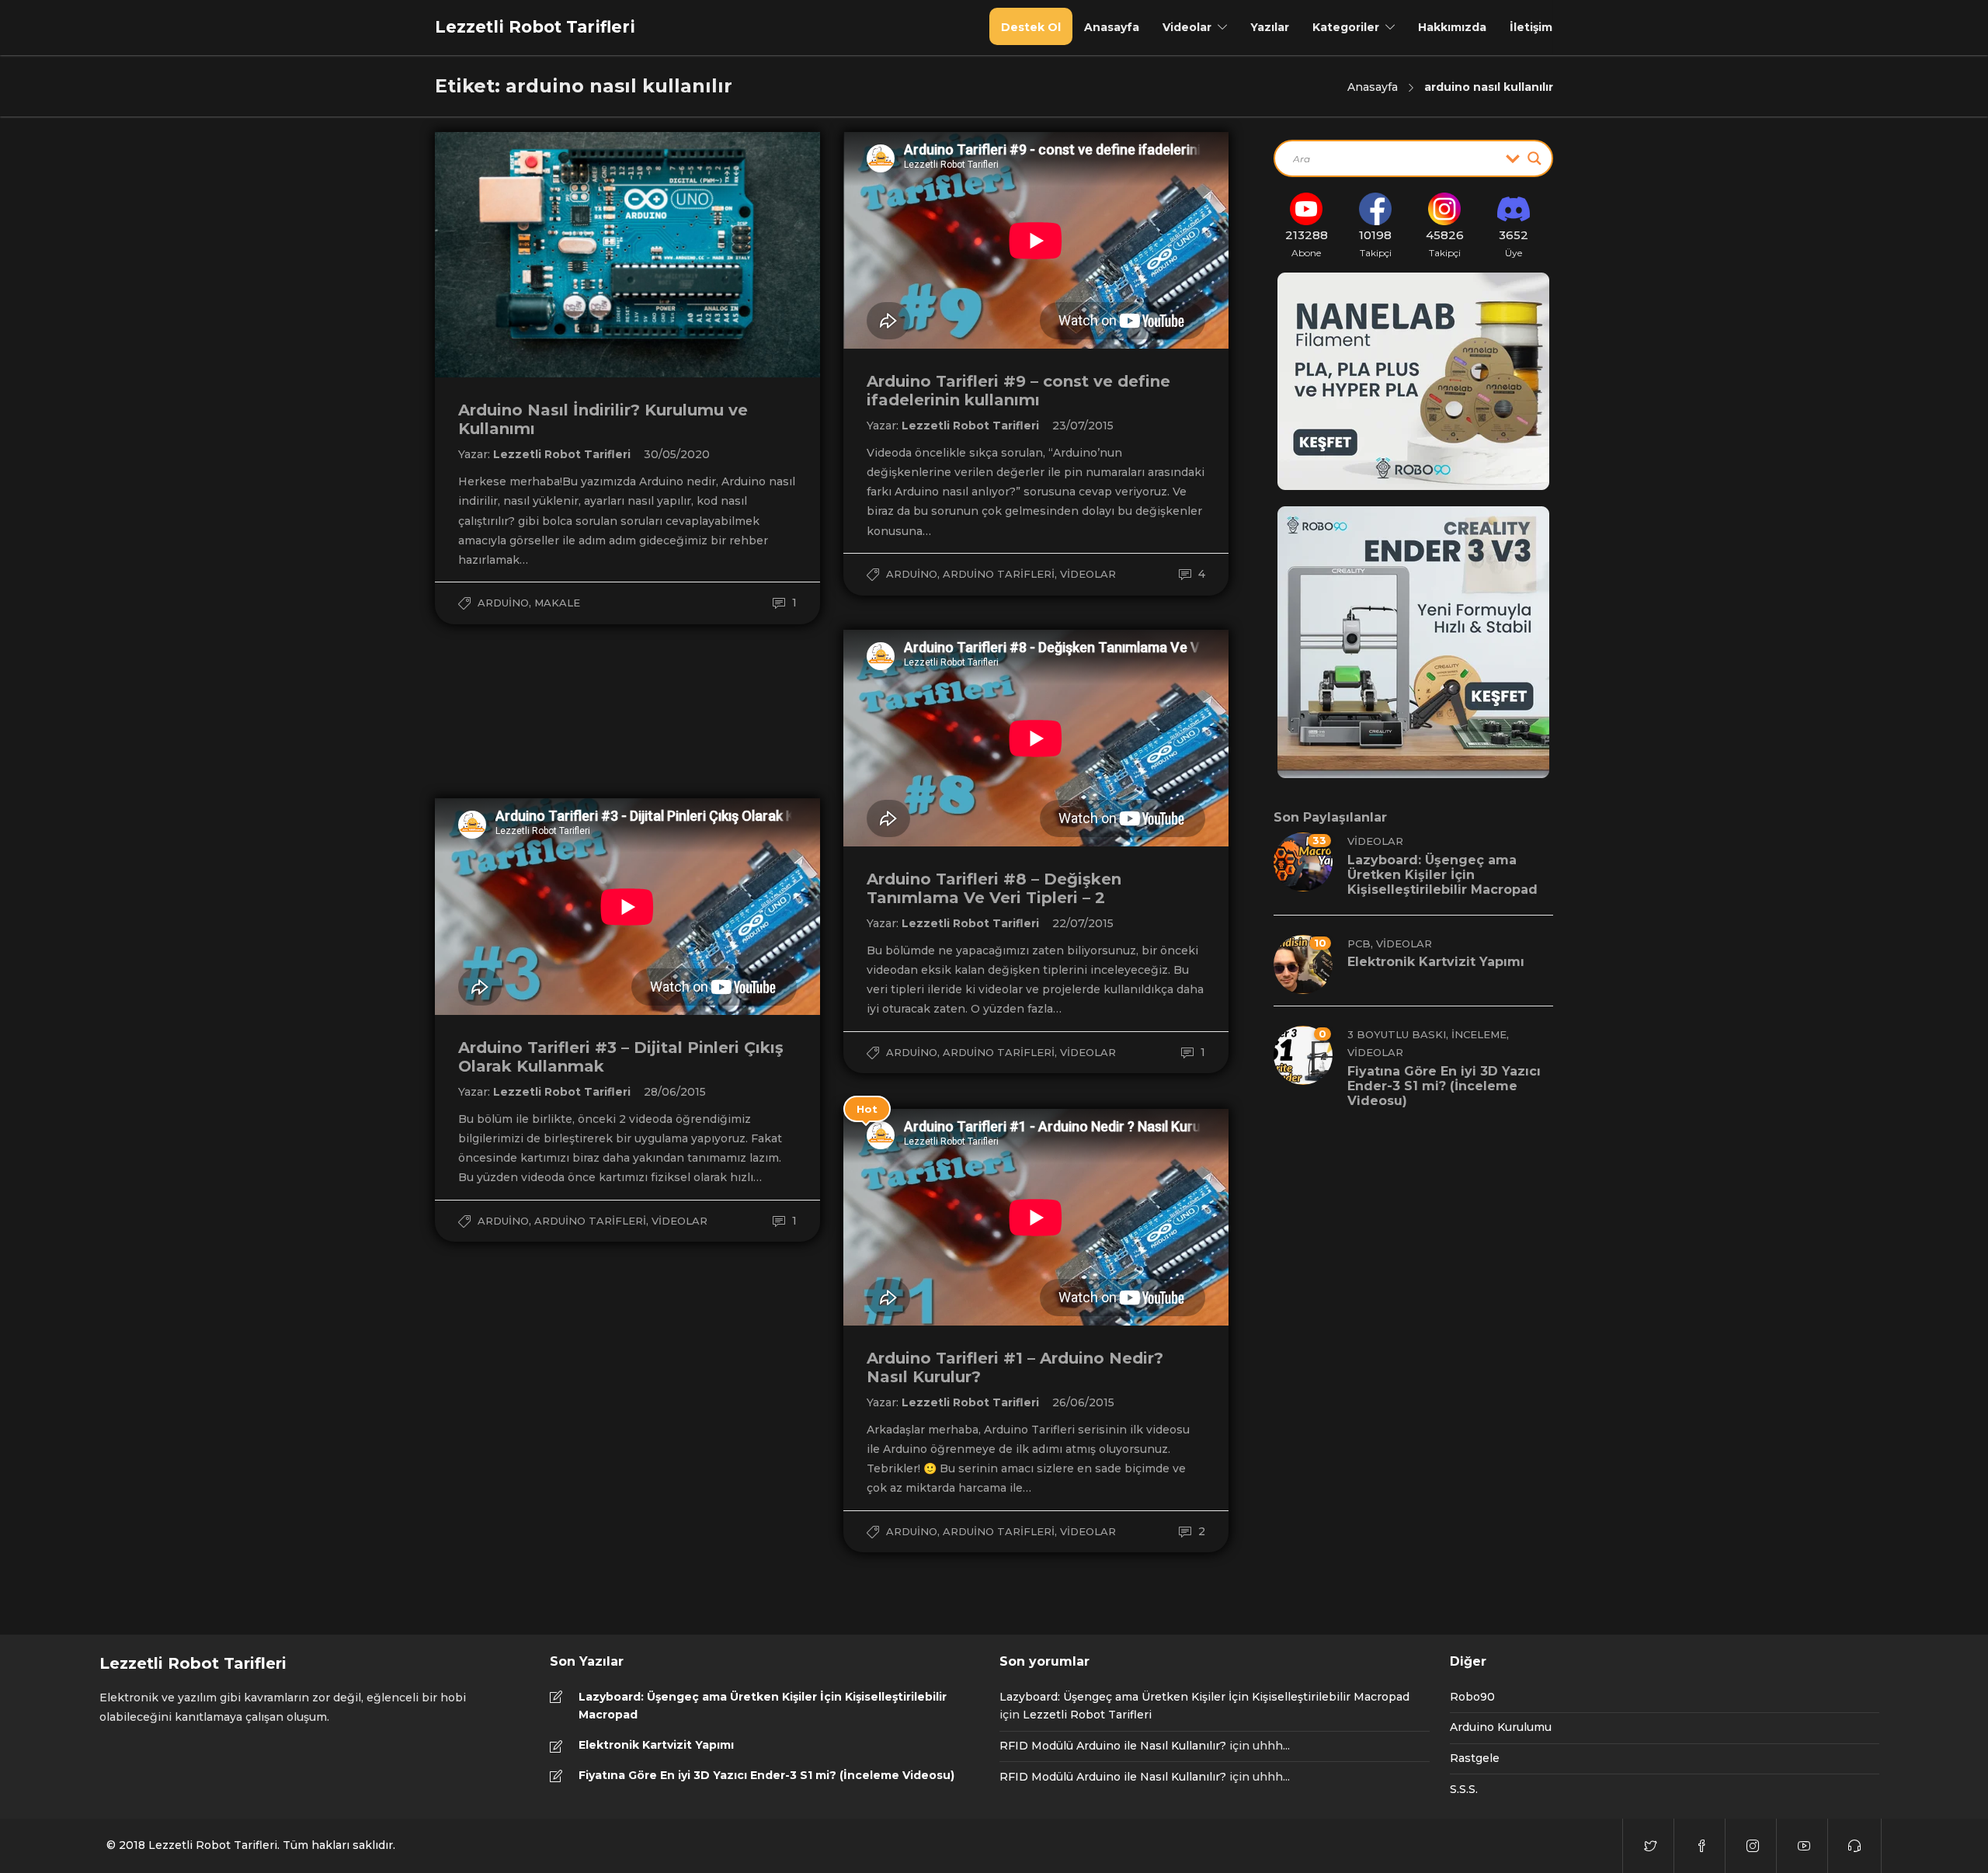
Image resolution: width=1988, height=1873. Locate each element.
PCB (1359, 943)
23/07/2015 (1083, 426)
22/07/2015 (1083, 923)
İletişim (1531, 27)
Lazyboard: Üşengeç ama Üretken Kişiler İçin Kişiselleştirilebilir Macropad (763, 1706)
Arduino (503, 603)
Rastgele (1475, 1758)
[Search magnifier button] (1534, 158)
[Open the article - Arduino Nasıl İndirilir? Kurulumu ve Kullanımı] (531, 255)
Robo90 (1472, 1697)
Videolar (1187, 27)
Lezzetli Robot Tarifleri (563, 454)
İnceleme (1479, 1034)
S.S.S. (1464, 1789)
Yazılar (1270, 27)
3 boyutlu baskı (1397, 1034)
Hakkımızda (1452, 27)
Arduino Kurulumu (1501, 1727)
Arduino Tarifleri (999, 574)
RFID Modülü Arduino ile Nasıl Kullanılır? (1113, 1746)
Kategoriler (1346, 27)
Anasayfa (1112, 27)
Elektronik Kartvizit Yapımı (656, 1745)
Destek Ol (1031, 27)
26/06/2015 (1083, 1402)
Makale (557, 603)
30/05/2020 (677, 454)
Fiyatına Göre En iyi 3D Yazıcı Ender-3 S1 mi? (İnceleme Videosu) (766, 1775)
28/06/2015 (675, 1092)
